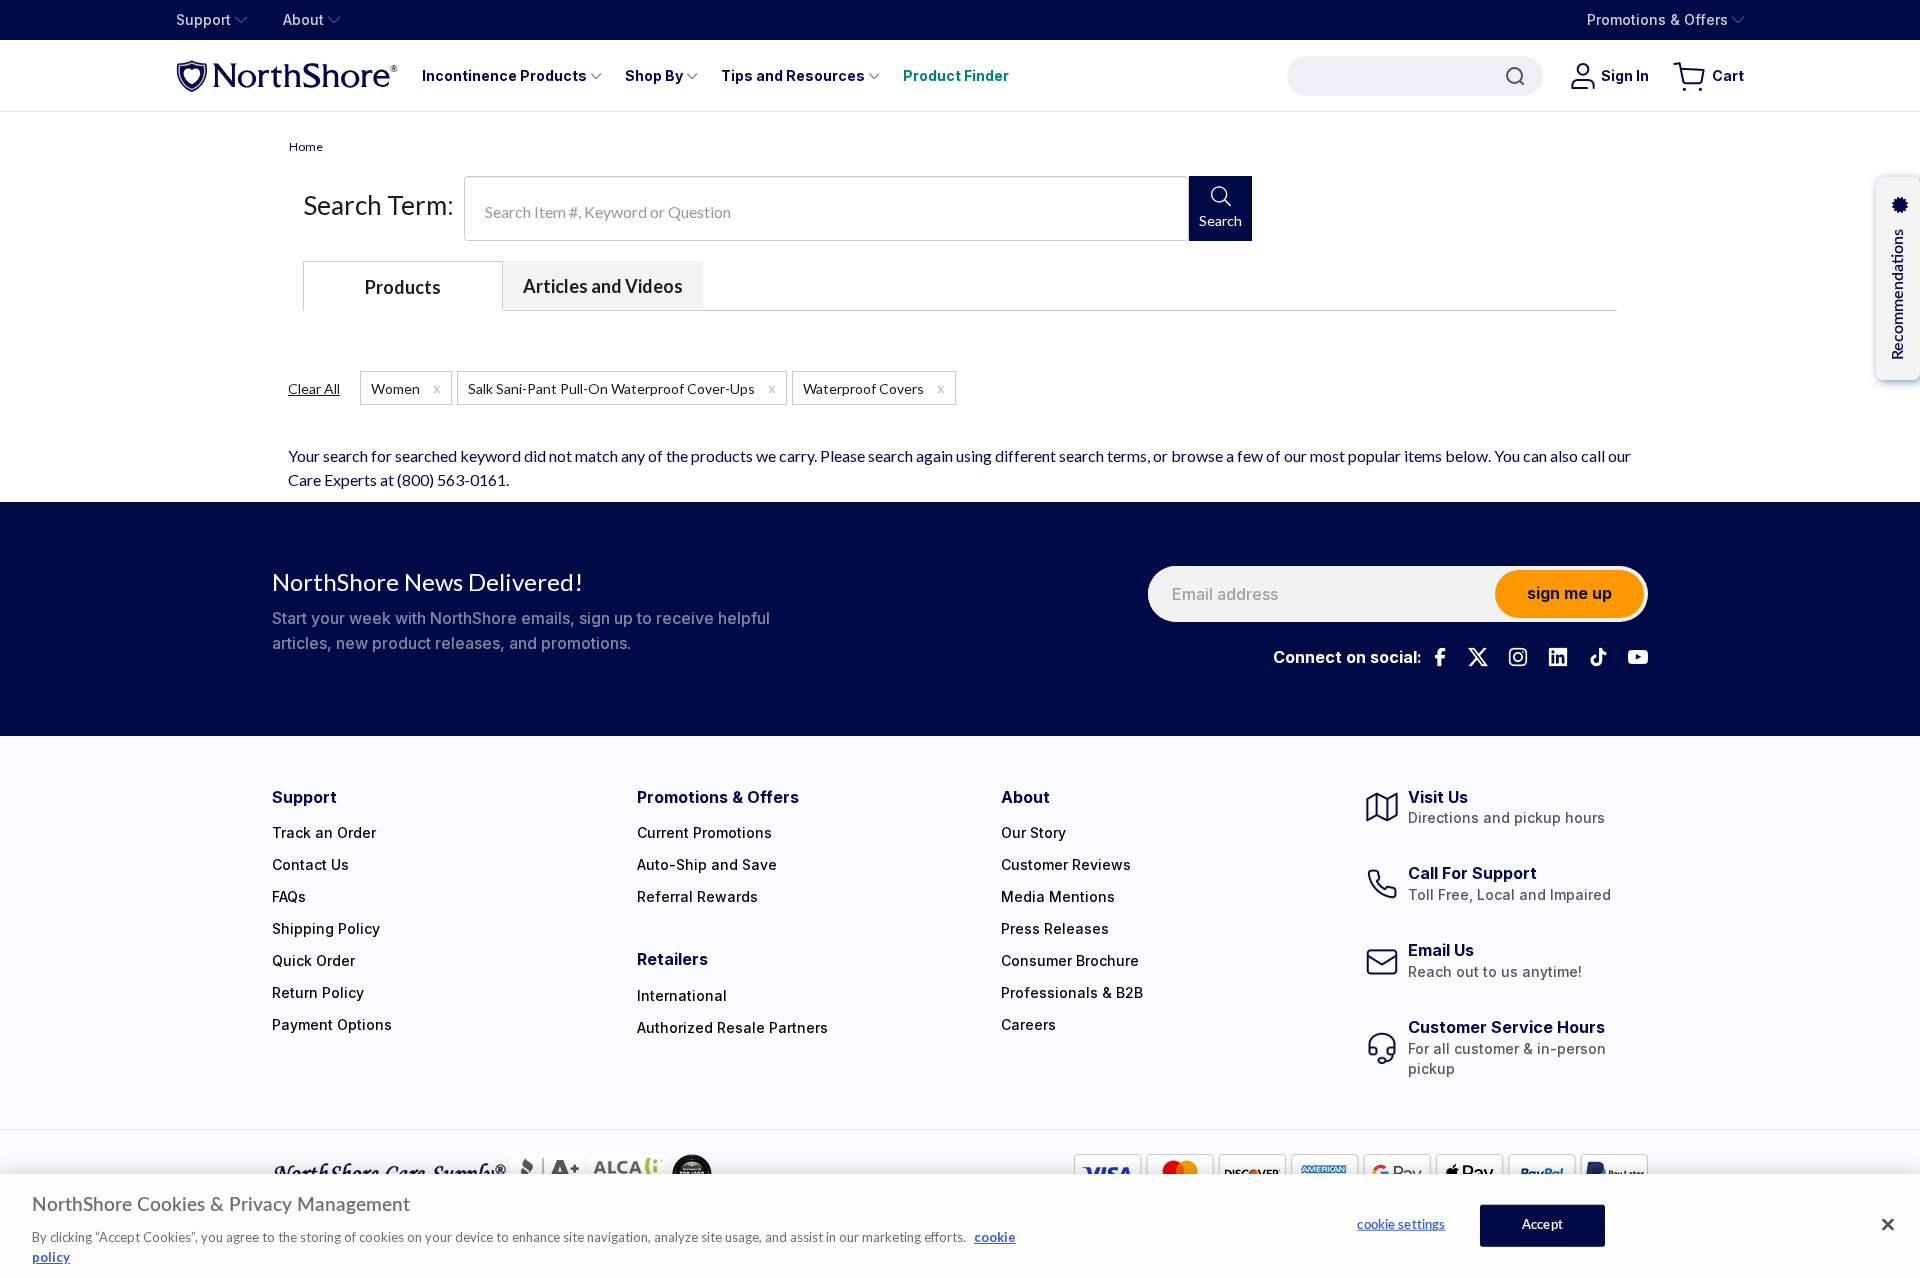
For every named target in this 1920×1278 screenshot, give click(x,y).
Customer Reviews (1066, 864)
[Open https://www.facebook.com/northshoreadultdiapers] (1438, 657)
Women (406, 388)
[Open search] (1415, 76)
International (682, 995)
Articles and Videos (603, 286)
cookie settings (1401, 1225)
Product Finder (956, 75)
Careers (1028, 1024)
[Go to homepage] (287, 75)
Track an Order (324, 832)
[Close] (1888, 1225)
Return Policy (318, 992)
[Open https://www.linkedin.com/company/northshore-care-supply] (1558, 657)
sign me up (1569, 593)
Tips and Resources (793, 75)
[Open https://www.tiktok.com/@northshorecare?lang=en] (1598, 657)
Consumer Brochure (1070, 960)
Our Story (1033, 832)
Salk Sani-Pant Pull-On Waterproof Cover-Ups (622, 388)
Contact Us (310, 864)
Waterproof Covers (874, 388)
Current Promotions (704, 832)
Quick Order (313, 960)
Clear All (314, 388)
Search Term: (378, 205)
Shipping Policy (326, 928)
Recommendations (1898, 294)
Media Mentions (1058, 896)
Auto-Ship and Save (707, 864)
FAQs (289, 896)
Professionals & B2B (1072, 992)
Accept (1542, 1225)
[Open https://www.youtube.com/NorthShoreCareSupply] (1638, 657)
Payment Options (332, 1024)
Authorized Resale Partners (732, 1027)
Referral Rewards (697, 896)
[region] (960, 1226)
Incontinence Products (504, 75)
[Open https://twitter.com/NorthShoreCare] (1478, 657)
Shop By (654, 75)
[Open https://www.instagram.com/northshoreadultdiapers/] (1518, 657)
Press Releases (1055, 928)
